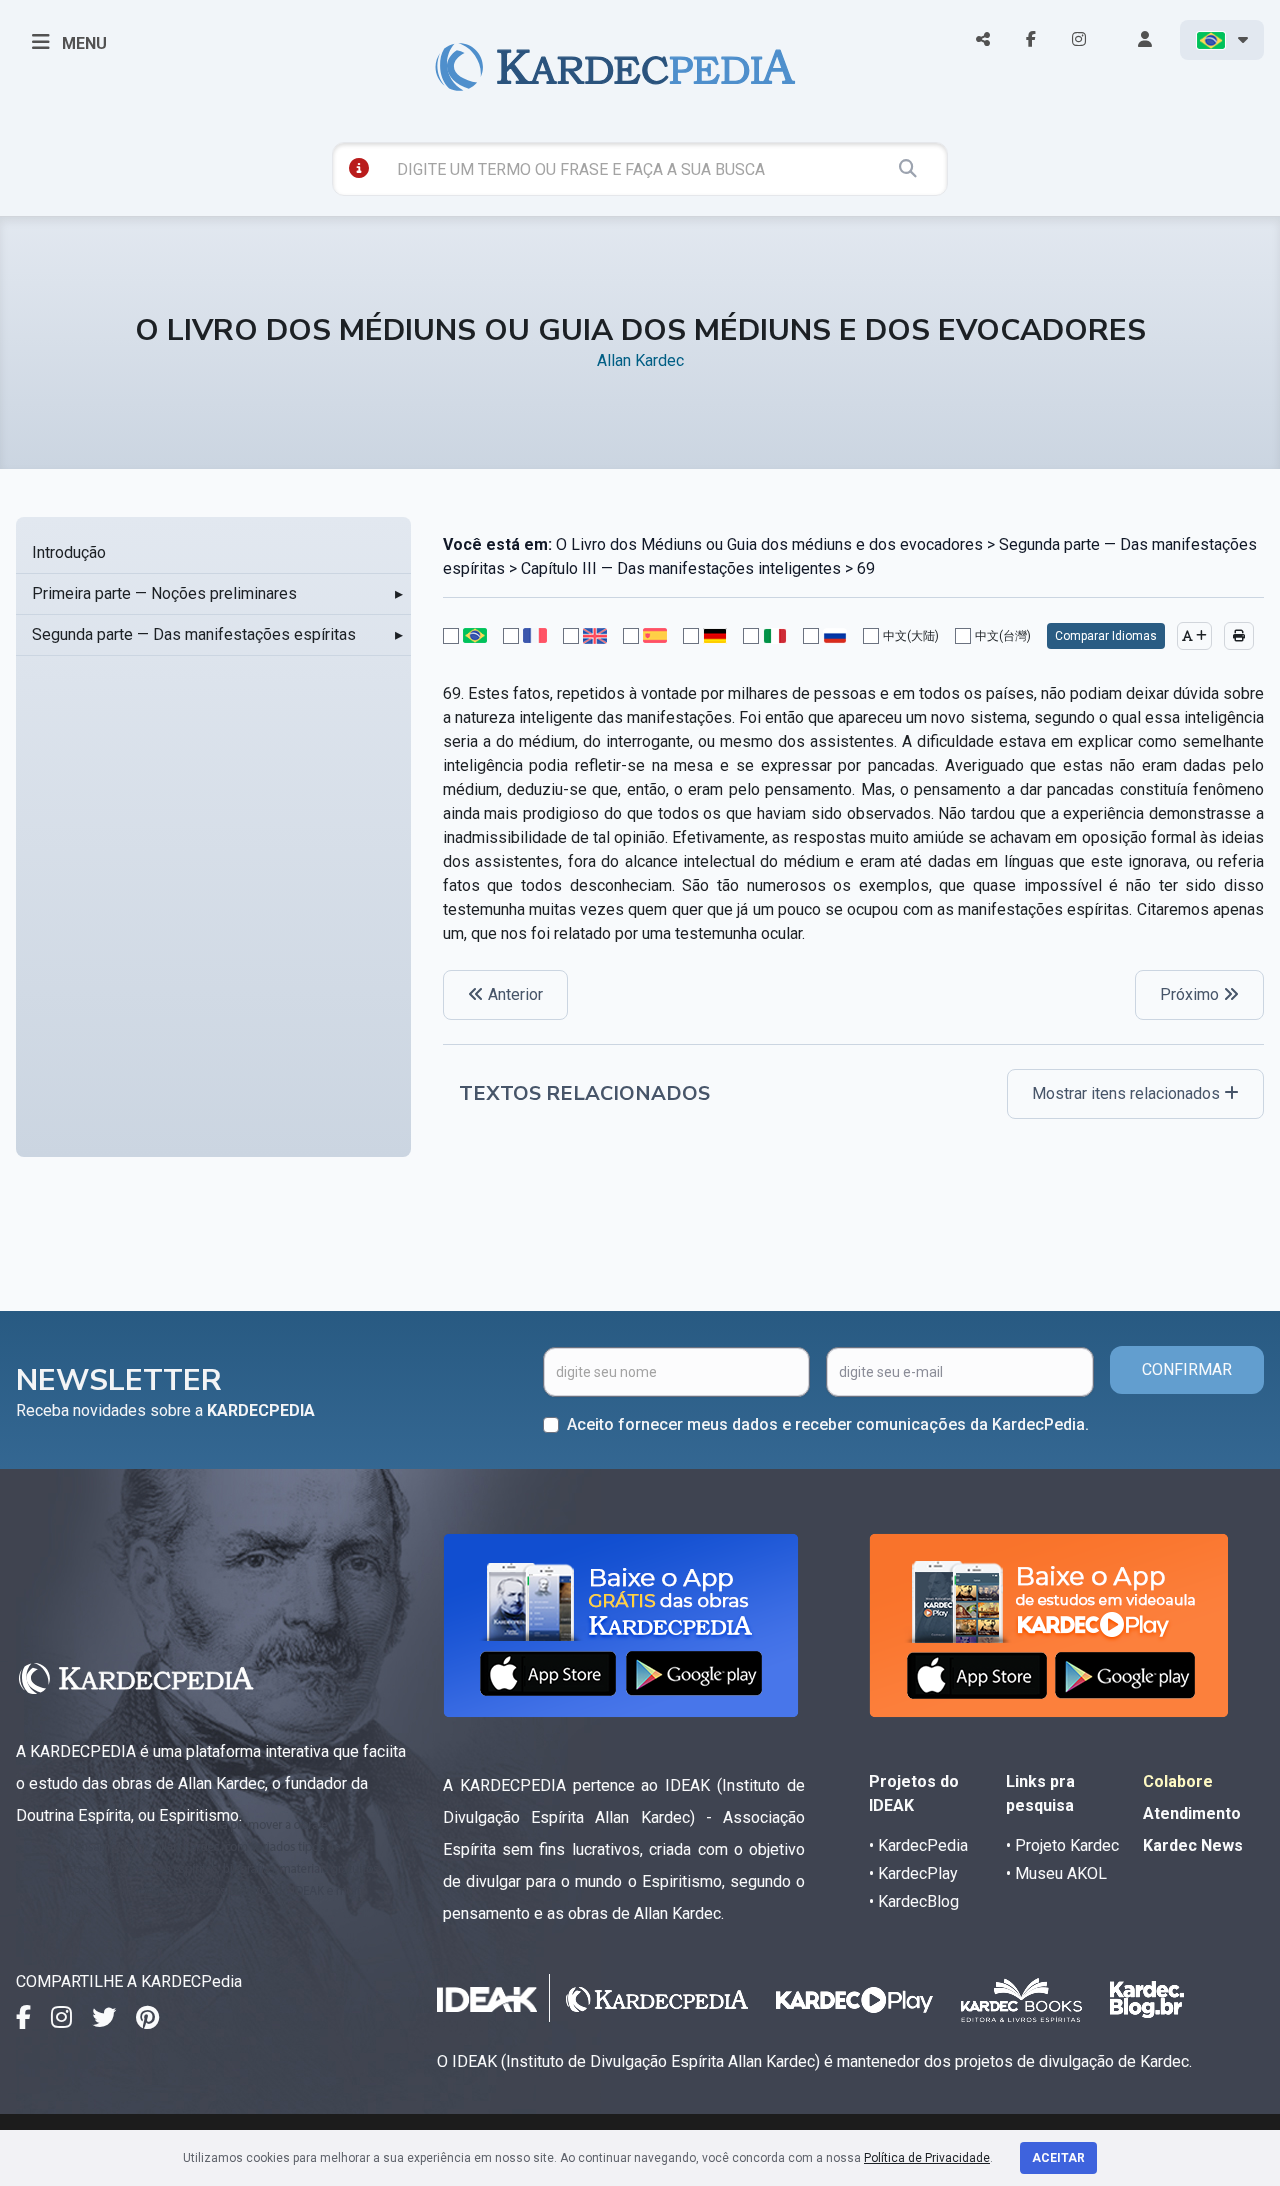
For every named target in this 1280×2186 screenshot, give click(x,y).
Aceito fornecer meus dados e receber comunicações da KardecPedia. (828, 1424)
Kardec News (1193, 1845)
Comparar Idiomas (1106, 636)
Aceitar (1058, 2158)
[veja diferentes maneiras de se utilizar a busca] (359, 168)
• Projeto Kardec (1062, 1845)
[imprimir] (1239, 636)
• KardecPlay (913, 1873)
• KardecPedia (918, 1845)
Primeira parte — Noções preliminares (164, 593)
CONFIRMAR (1187, 1369)
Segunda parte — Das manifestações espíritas (194, 634)
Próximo (1191, 994)
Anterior (513, 994)
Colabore (1178, 1781)
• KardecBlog (914, 1901)
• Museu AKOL (1056, 1873)
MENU (82, 43)
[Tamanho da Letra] (1194, 636)
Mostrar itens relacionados (1128, 1093)
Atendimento (1192, 1813)
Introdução (69, 552)
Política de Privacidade (927, 2158)
